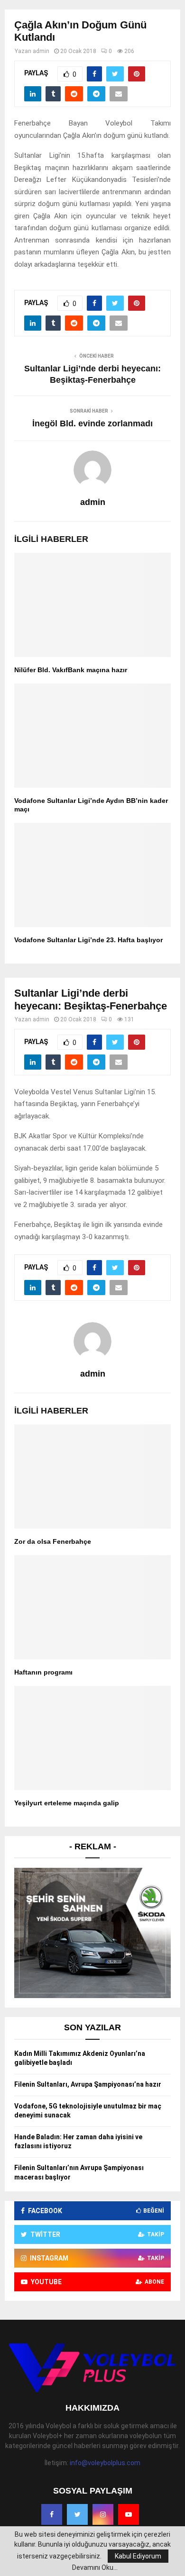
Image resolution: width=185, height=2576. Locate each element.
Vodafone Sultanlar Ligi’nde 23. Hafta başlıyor (88, 940)
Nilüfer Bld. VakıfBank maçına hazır (71, 670)
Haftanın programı (43, 1672)
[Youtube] (129, 2514)
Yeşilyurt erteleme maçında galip (67, 1803)
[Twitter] (77, 2514)
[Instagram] (103, 2514)
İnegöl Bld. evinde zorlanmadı (92, 423)
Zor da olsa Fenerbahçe (53, 1541)
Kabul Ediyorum (138, 2556)
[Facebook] (52, 2514)
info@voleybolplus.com (105, 2463)
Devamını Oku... (95, 2567)
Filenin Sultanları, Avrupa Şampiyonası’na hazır (88, 2084)
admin (41, 51)
